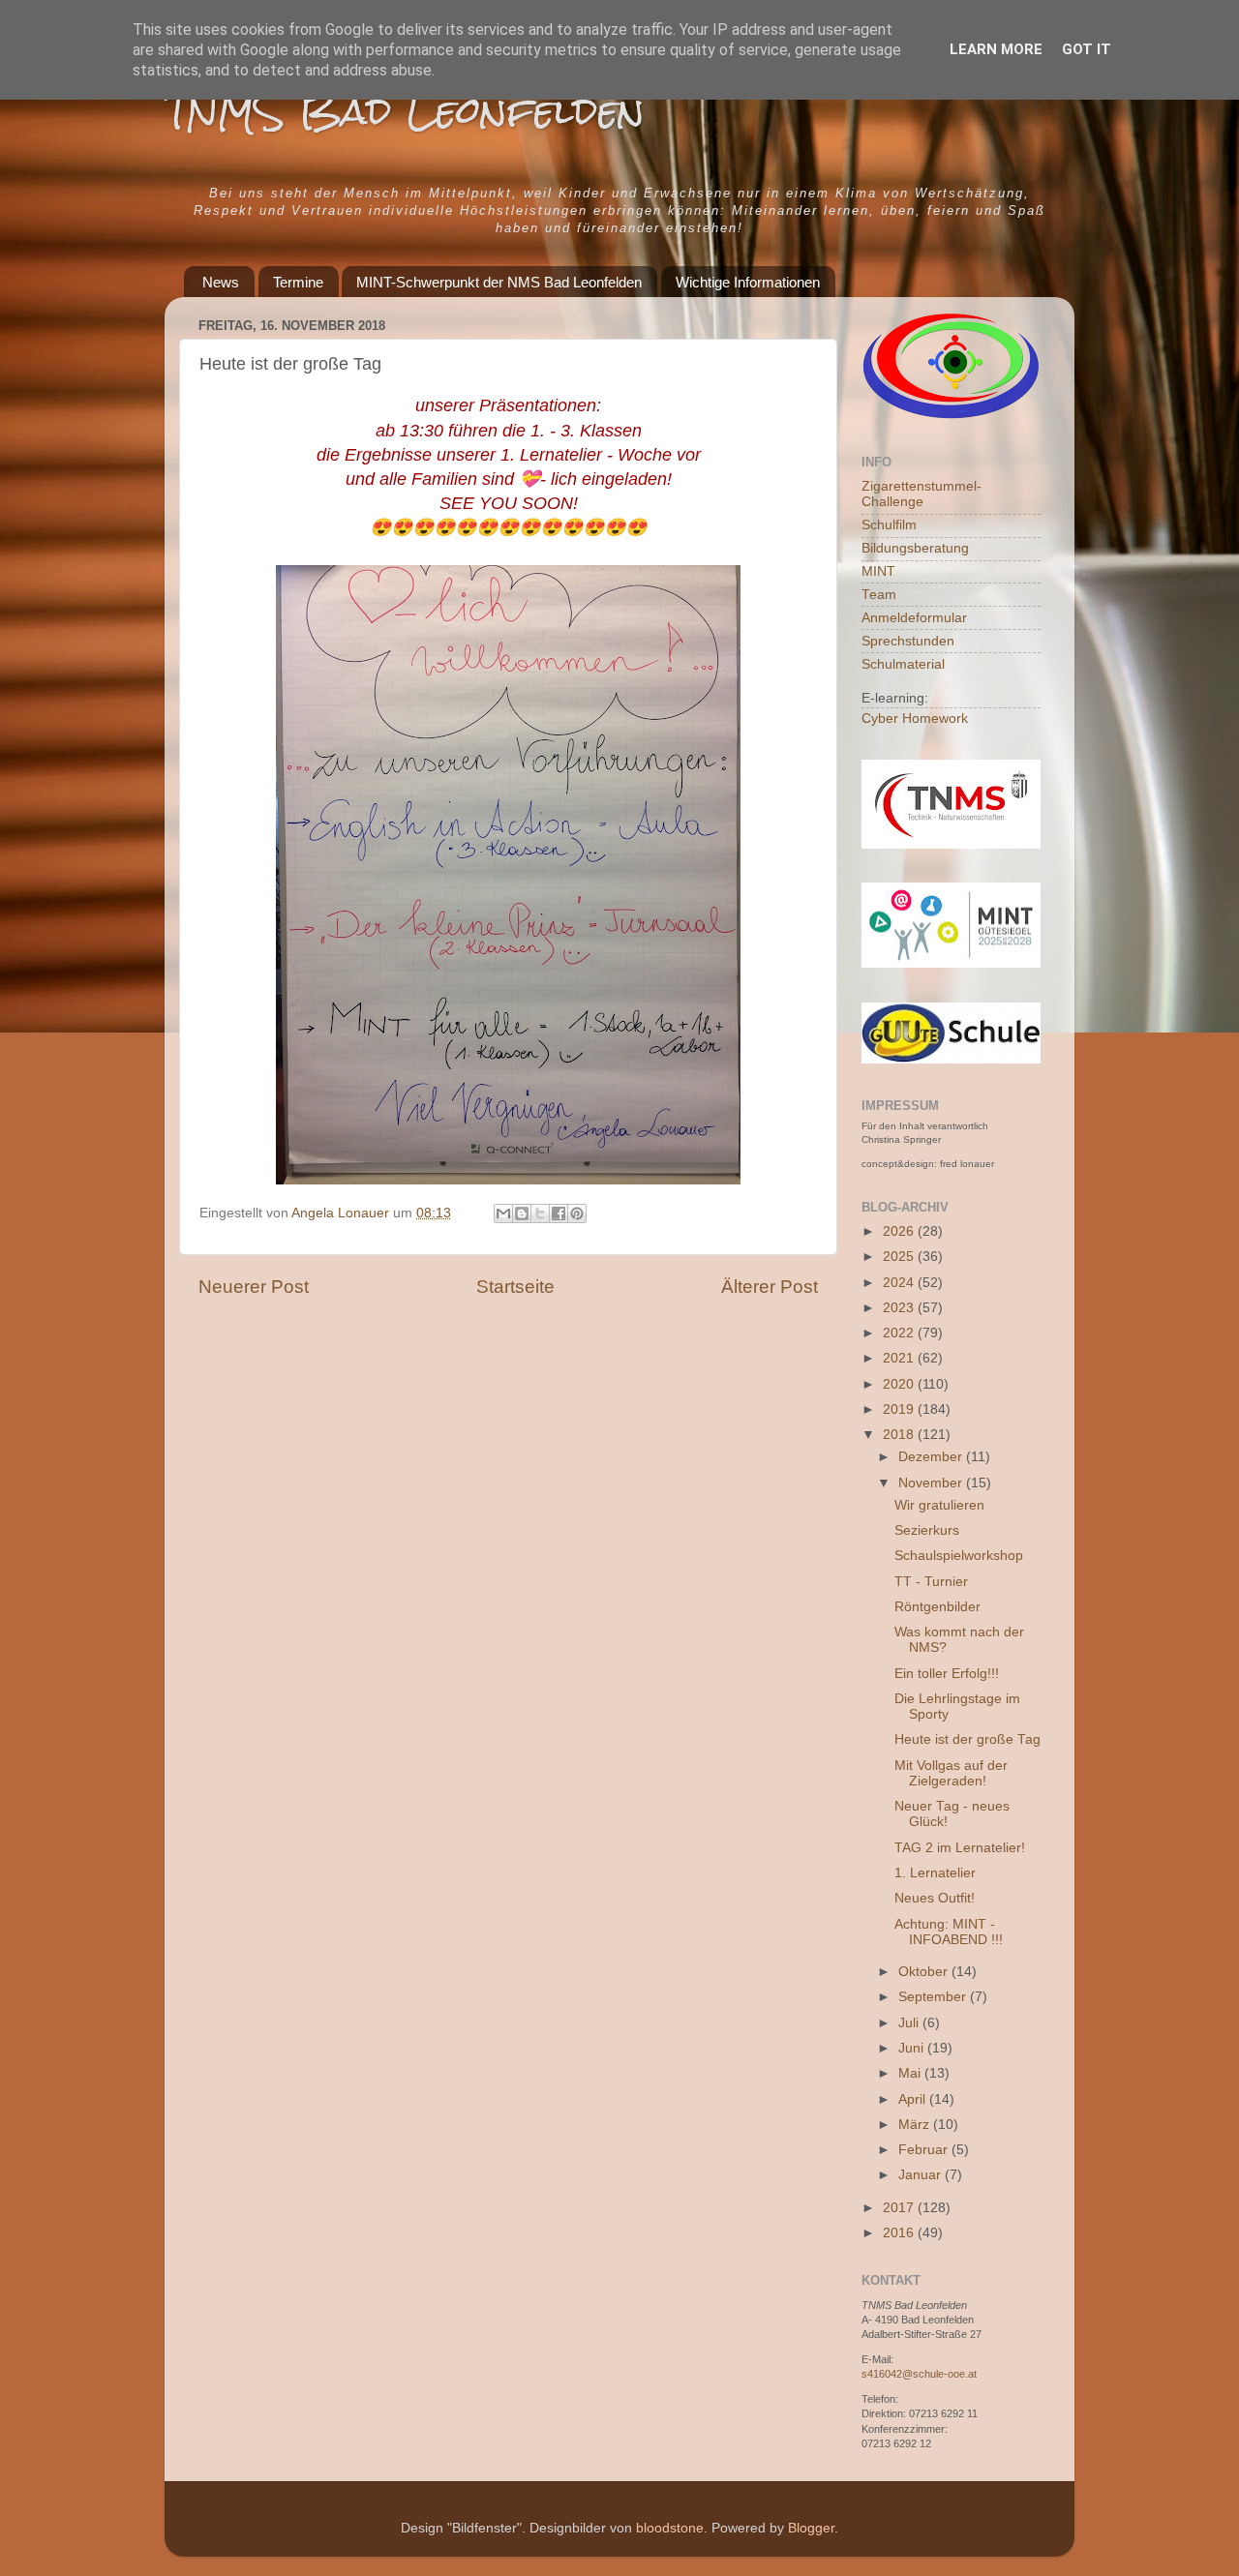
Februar (925, 2150)
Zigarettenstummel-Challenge (922, 494)
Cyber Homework (915, 719)
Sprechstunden (908, 641)
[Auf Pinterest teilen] (577, 1213)
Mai (911, 2073)
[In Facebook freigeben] (559, 1213)
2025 (900, 1257)
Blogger (811, 2528)
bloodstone (670, 2528)
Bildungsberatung (915, 548)
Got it (1087, 49)
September (934, 1997)
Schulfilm (889, 525)
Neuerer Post (254, 1287)
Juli (910, 2023)
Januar (922, 2175)
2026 (900, 1231)
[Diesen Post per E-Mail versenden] (503, 1213)
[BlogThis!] (522, 1213)
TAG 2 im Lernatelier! (960, 1848)
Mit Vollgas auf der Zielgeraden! (951, 1773)
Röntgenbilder (937, 1607)
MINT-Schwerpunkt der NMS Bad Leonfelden (499, 282)
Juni (913, 2048)
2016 (900, 2233)
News (221, 282)
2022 (900, 1333)
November (932, 1483)
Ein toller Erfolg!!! (947, 1674)
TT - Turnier (931, 1582)
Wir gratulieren (939, 1505)
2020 (900, 1384)
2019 (900, 1409)
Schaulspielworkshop (959, 1556)
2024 (900, 1283)
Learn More (996, 49)
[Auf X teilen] (540, 1213)
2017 (900, 2208)
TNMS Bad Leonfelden (405, 111)
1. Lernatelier (935, 1873)
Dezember (932, 1457)
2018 (900, 1435)
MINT (878, 571)
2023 (900, 1308)
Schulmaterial (903, 664)
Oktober (925, 1972)
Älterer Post (770, 1287)
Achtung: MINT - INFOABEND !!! (949, 1932)
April (914, 2099)
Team (879, 595)
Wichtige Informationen (748, 282)
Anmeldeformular (914, 618)
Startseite (515, 1287)
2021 (900, 1358)
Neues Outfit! (935, 1898)
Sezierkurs (927, 1530)
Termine (298, 282)
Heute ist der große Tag (967, 1739)
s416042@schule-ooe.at (919, 2374)
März (916, 2125)
